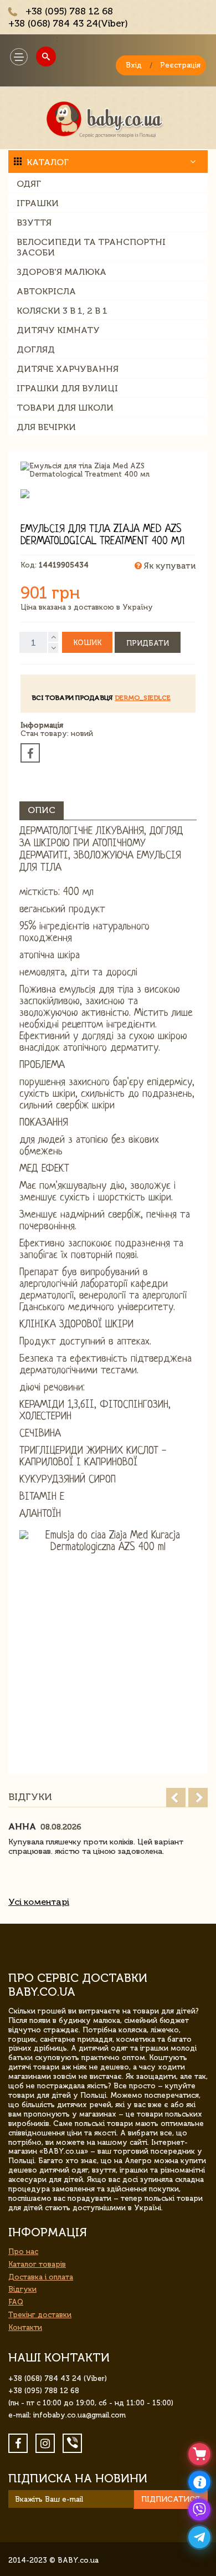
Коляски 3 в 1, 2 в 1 (62, 311)
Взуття (34, 223)
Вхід (134, 65)
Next (198, 1798)
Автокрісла (46, 291)
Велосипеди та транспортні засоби (91, 247)
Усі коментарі (39, 1902)
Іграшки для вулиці (67, 388)
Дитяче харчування (68, 369)
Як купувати (169, 566)
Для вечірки (46, 427)
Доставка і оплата (41, 2277)
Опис (42, 810)
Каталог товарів (37, 2264)
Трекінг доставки (40, 2315)
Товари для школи (65, 408)
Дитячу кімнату (58, 330)
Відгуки (22, 2289)
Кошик (87, 643)
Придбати (148, 643)
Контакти (25, 2327)
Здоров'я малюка (61, 272)
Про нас (23, 2252)
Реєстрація (180, 65)
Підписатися (171, 2499)
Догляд (36, 349)
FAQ (16, 2302)
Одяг (29, 184)
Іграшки (38, 203)
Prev (176, 1798)
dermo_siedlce (143, 698)
